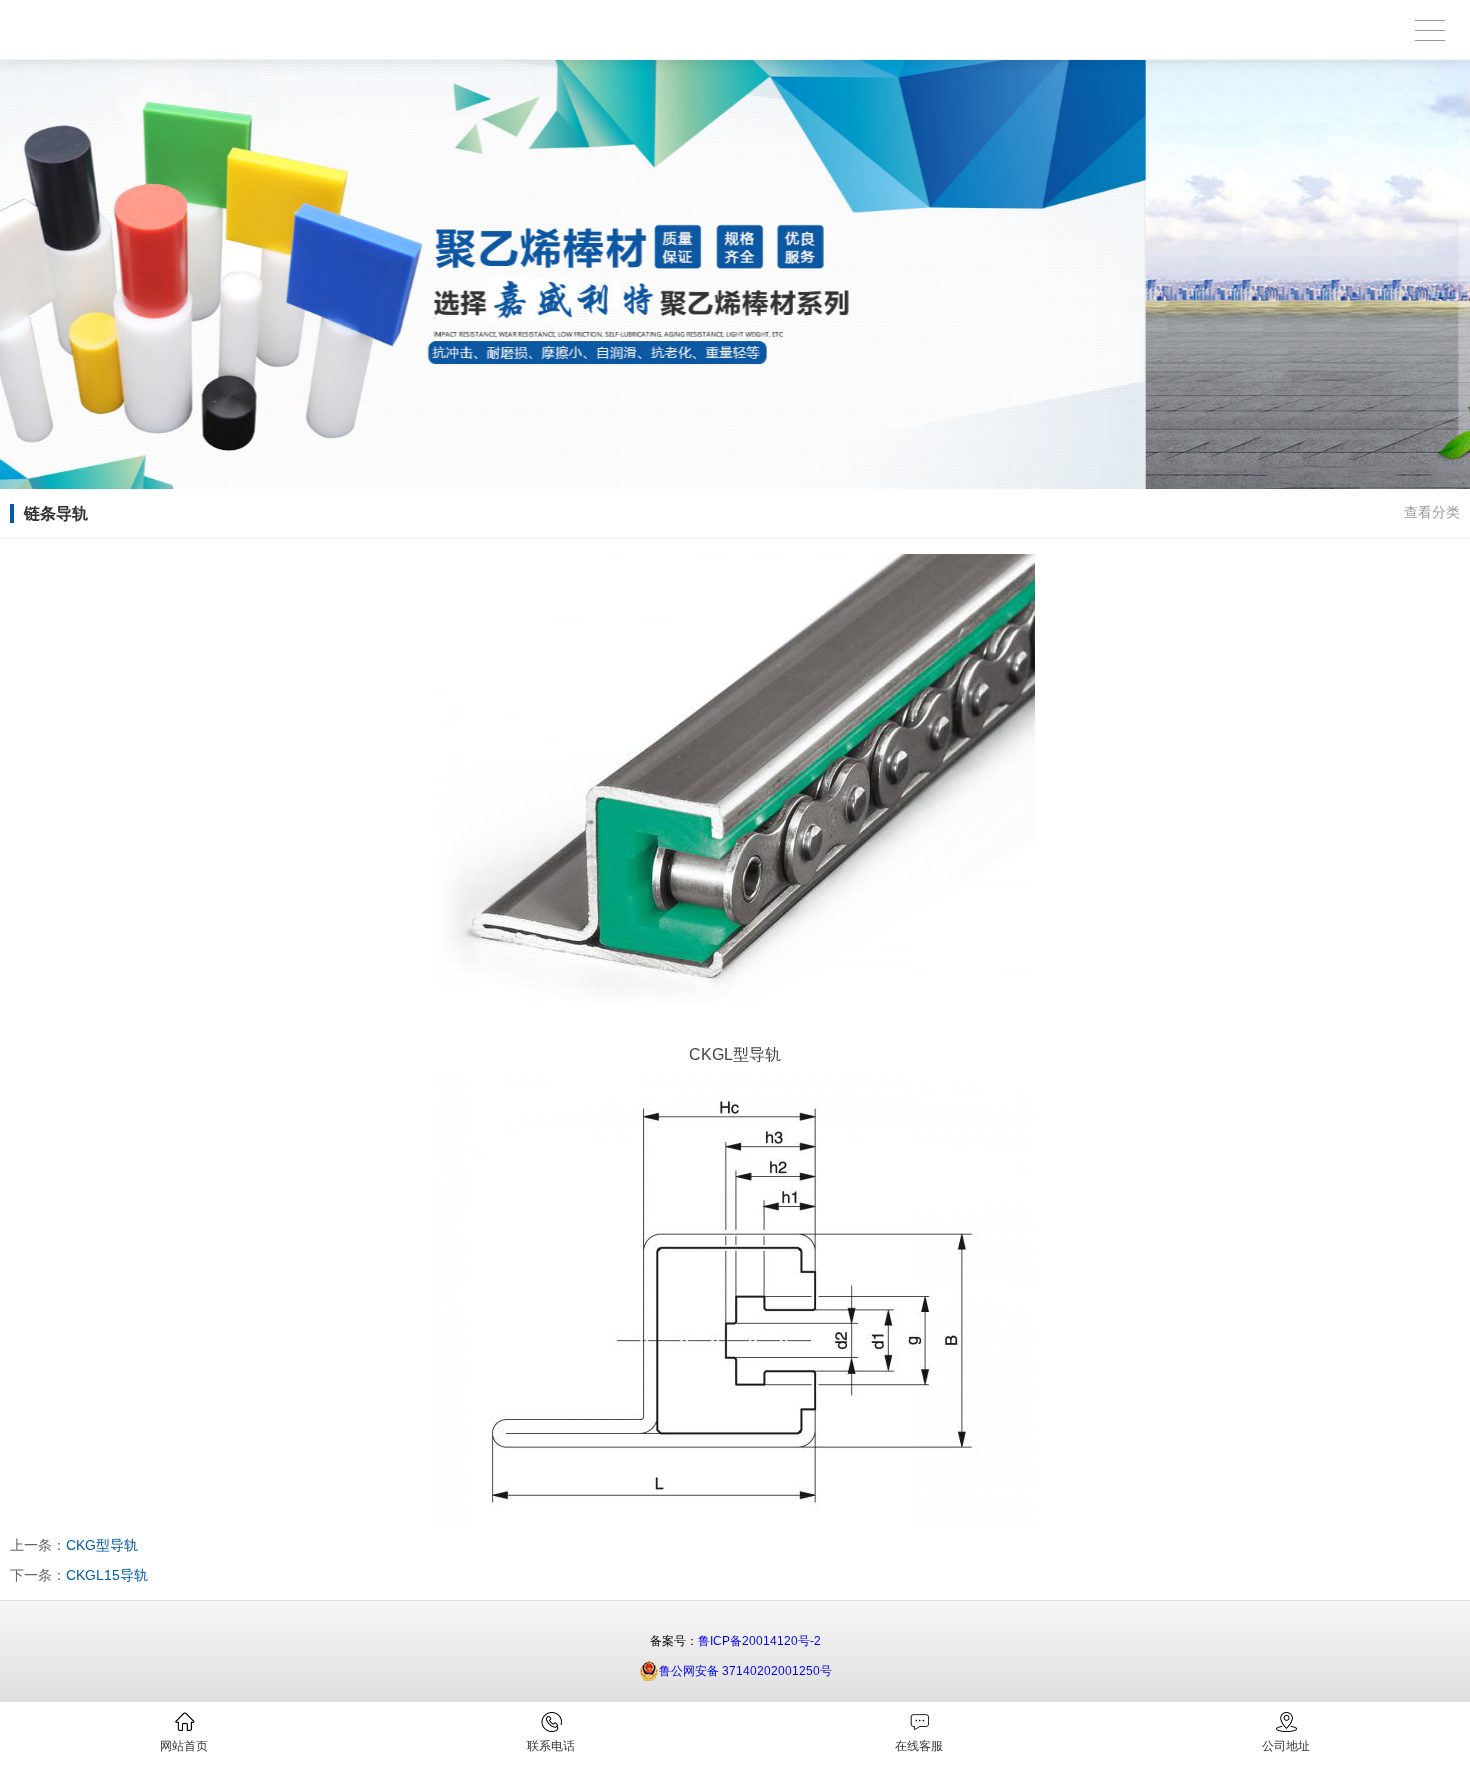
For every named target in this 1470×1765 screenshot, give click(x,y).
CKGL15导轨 (107, 1575)
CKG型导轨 (102, 1545)
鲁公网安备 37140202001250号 (745, 1671)
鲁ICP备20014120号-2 (759, 1641)
